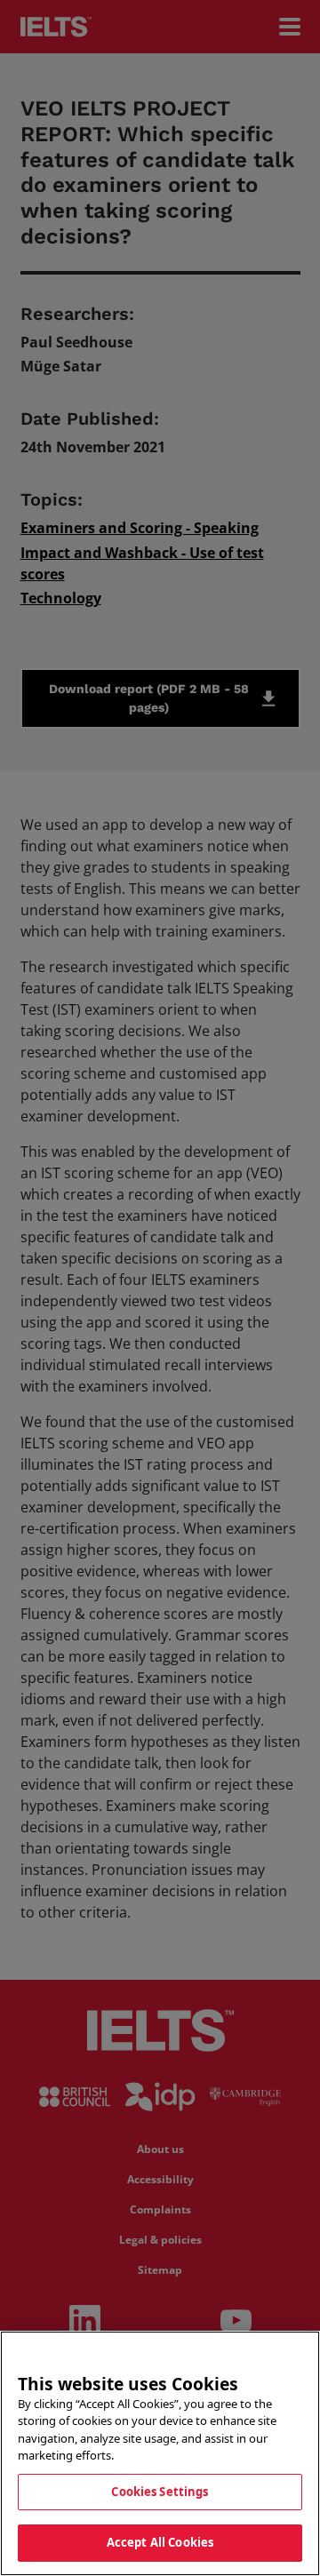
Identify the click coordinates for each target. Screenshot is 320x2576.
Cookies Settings (160, 2492)
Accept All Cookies (160, 2542)
